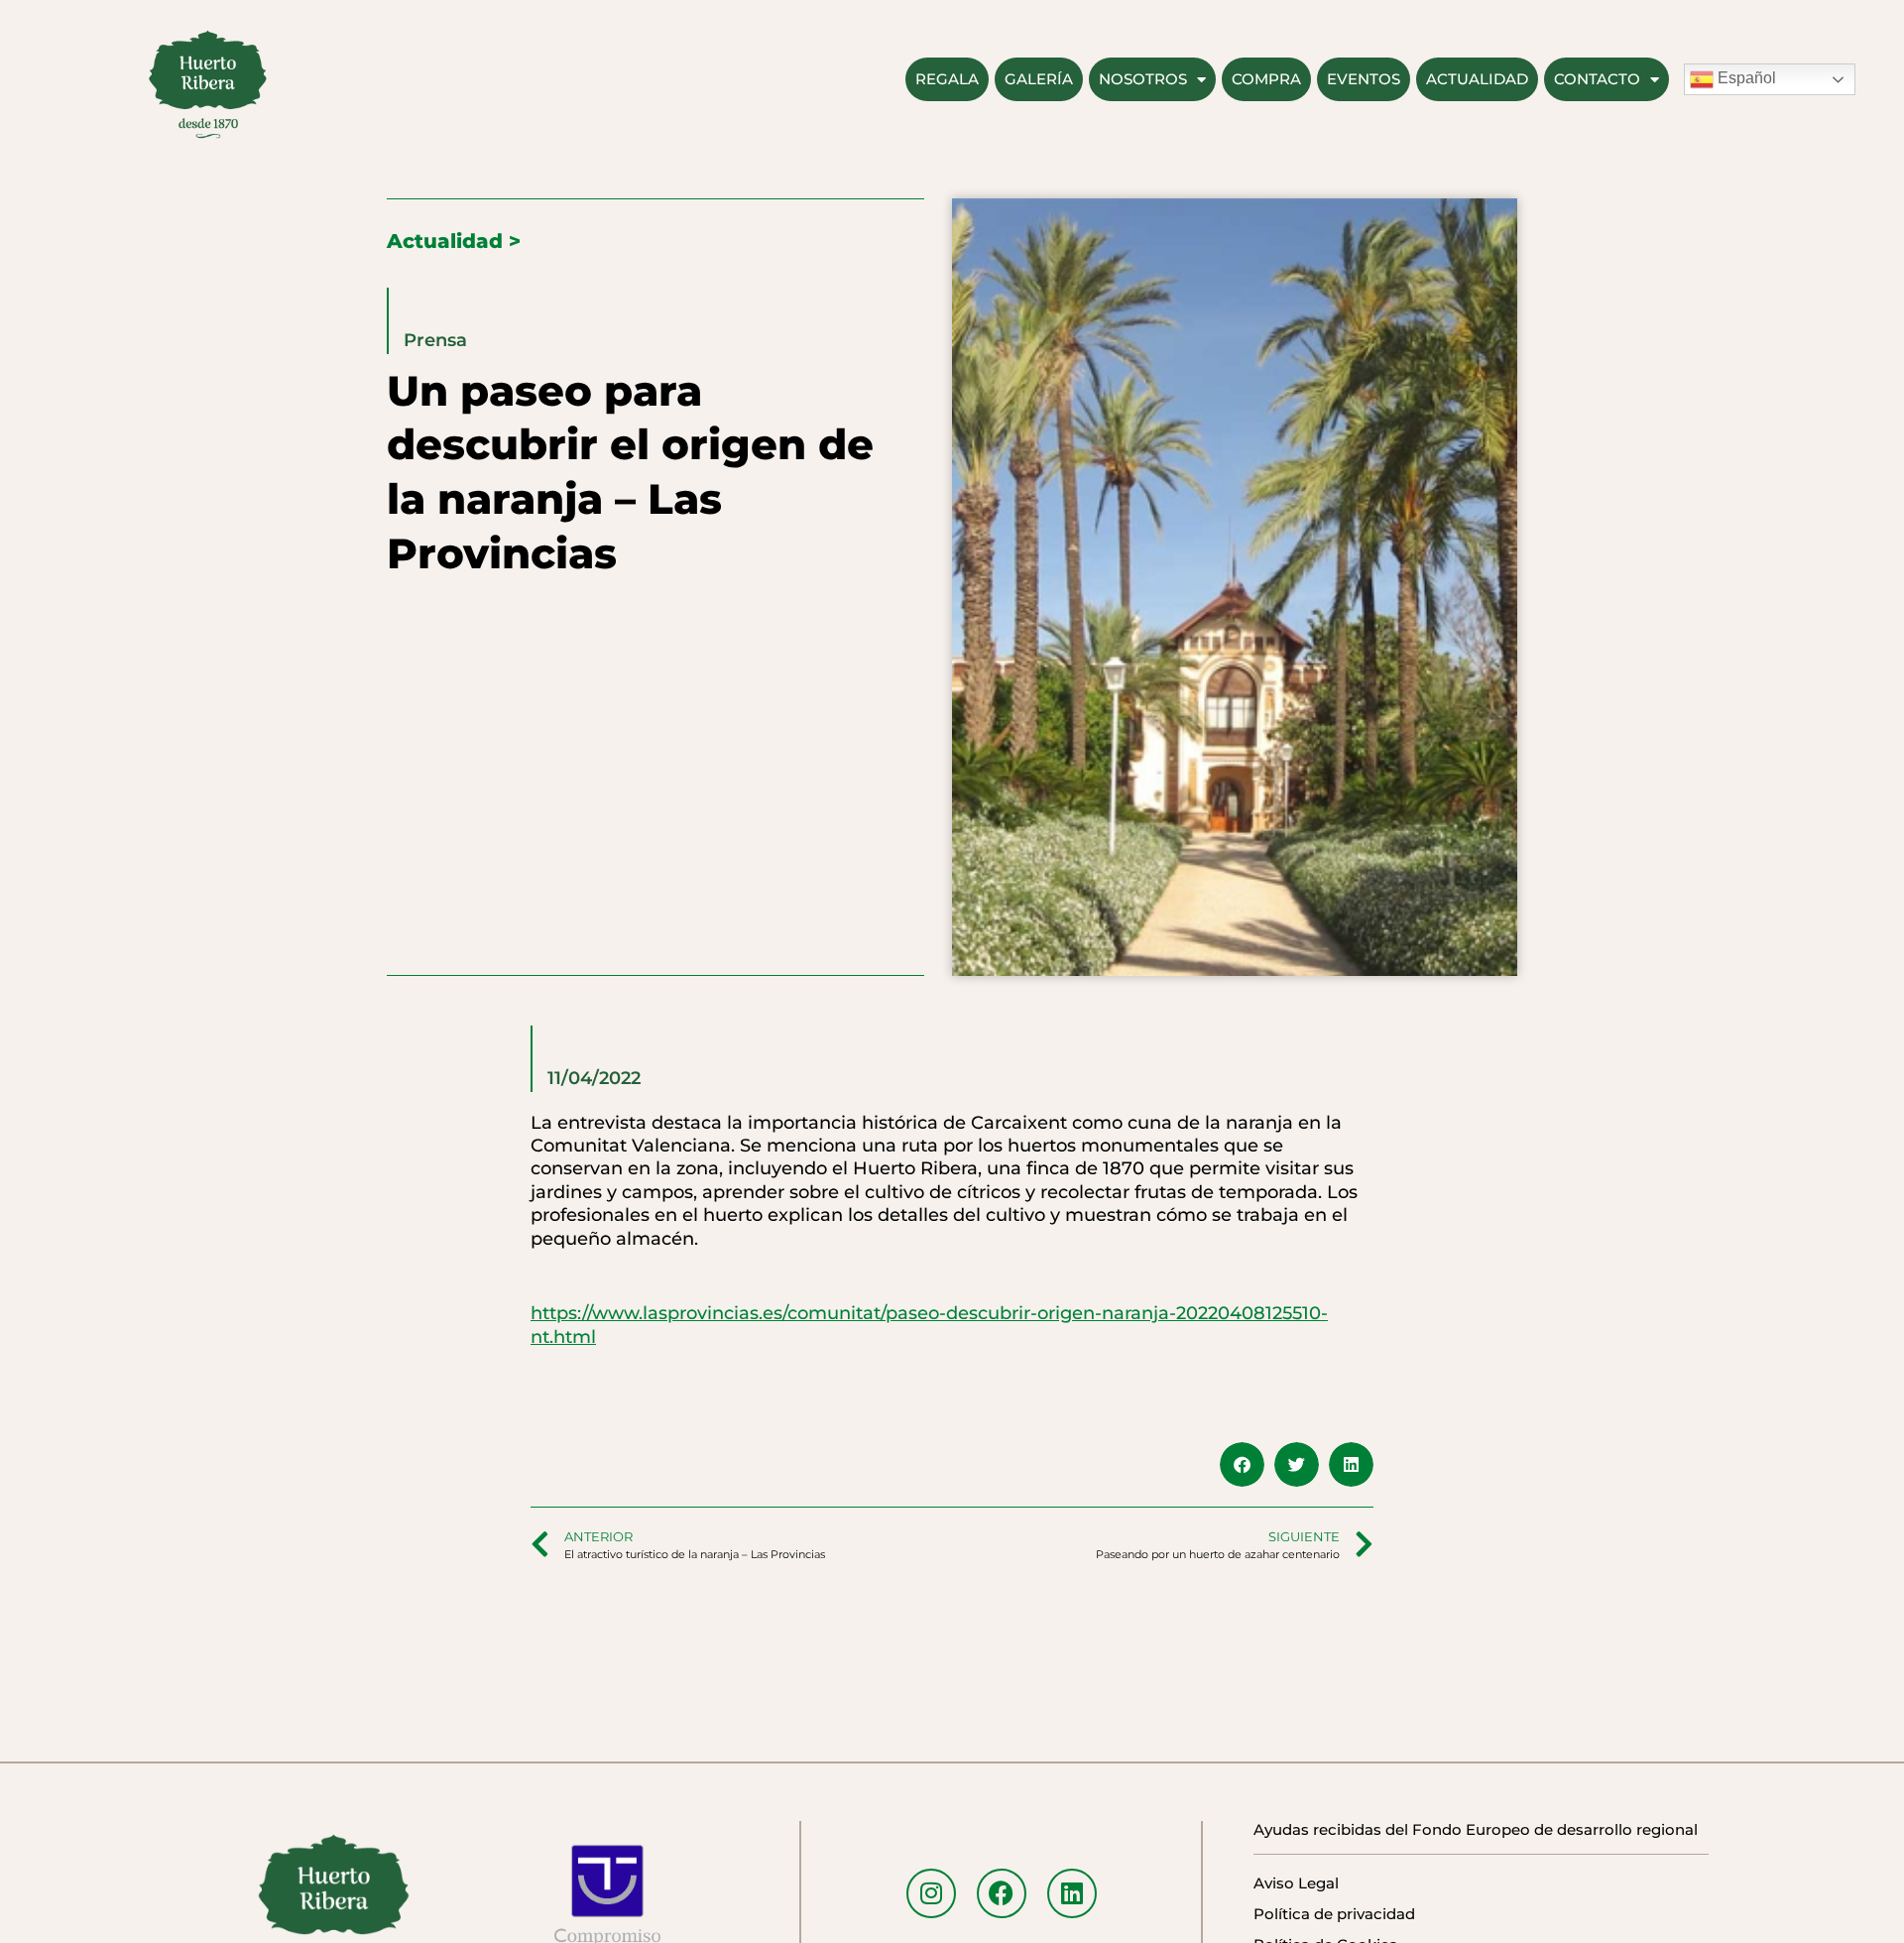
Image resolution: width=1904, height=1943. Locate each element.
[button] (1242, 1464)
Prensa (435, 340)
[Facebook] (1002, 1893)
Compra (1266, 79)
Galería (1039, 79)
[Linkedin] (1072, 1893)
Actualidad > (454, 241)
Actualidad (1477, 79)
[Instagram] (931, 1893)
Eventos (1364, 79)
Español (1745, 78)
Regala (947, 79)
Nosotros (1143, 79)
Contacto (1597, 79)
